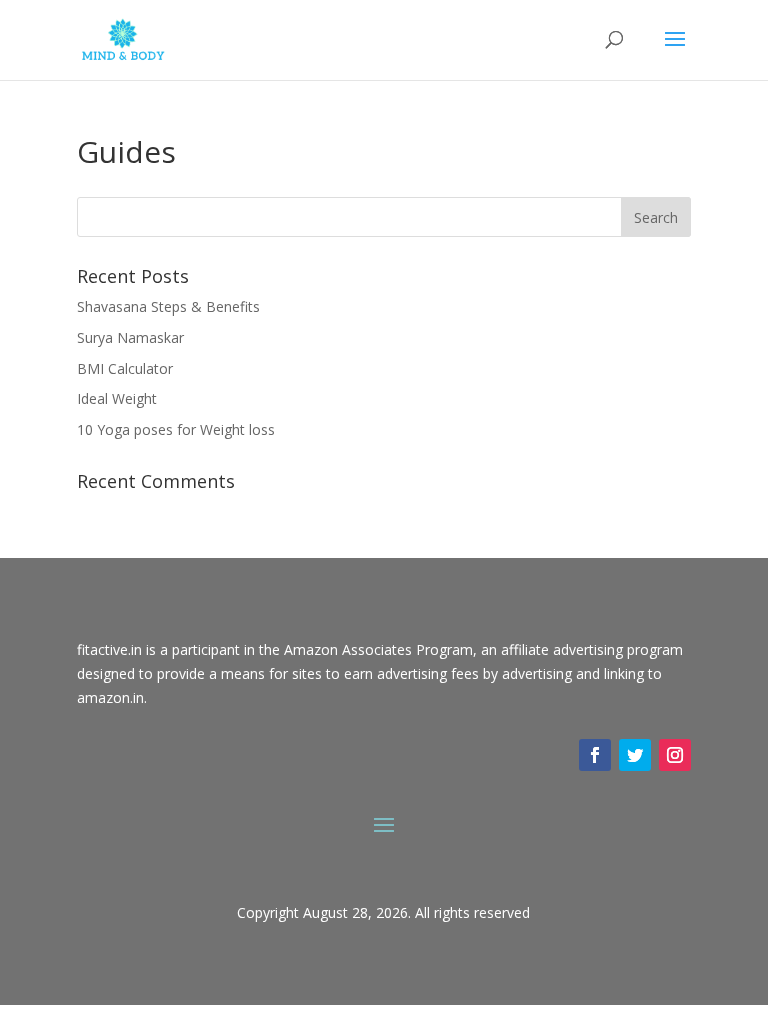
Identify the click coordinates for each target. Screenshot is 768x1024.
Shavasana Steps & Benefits (168, 306)
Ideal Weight (117, 398)
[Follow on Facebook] (595, 755)
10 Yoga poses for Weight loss (176, 429)
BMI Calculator (125, 368)
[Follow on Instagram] (675, 755)
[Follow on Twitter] (635, 755)
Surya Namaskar (130, 337)
